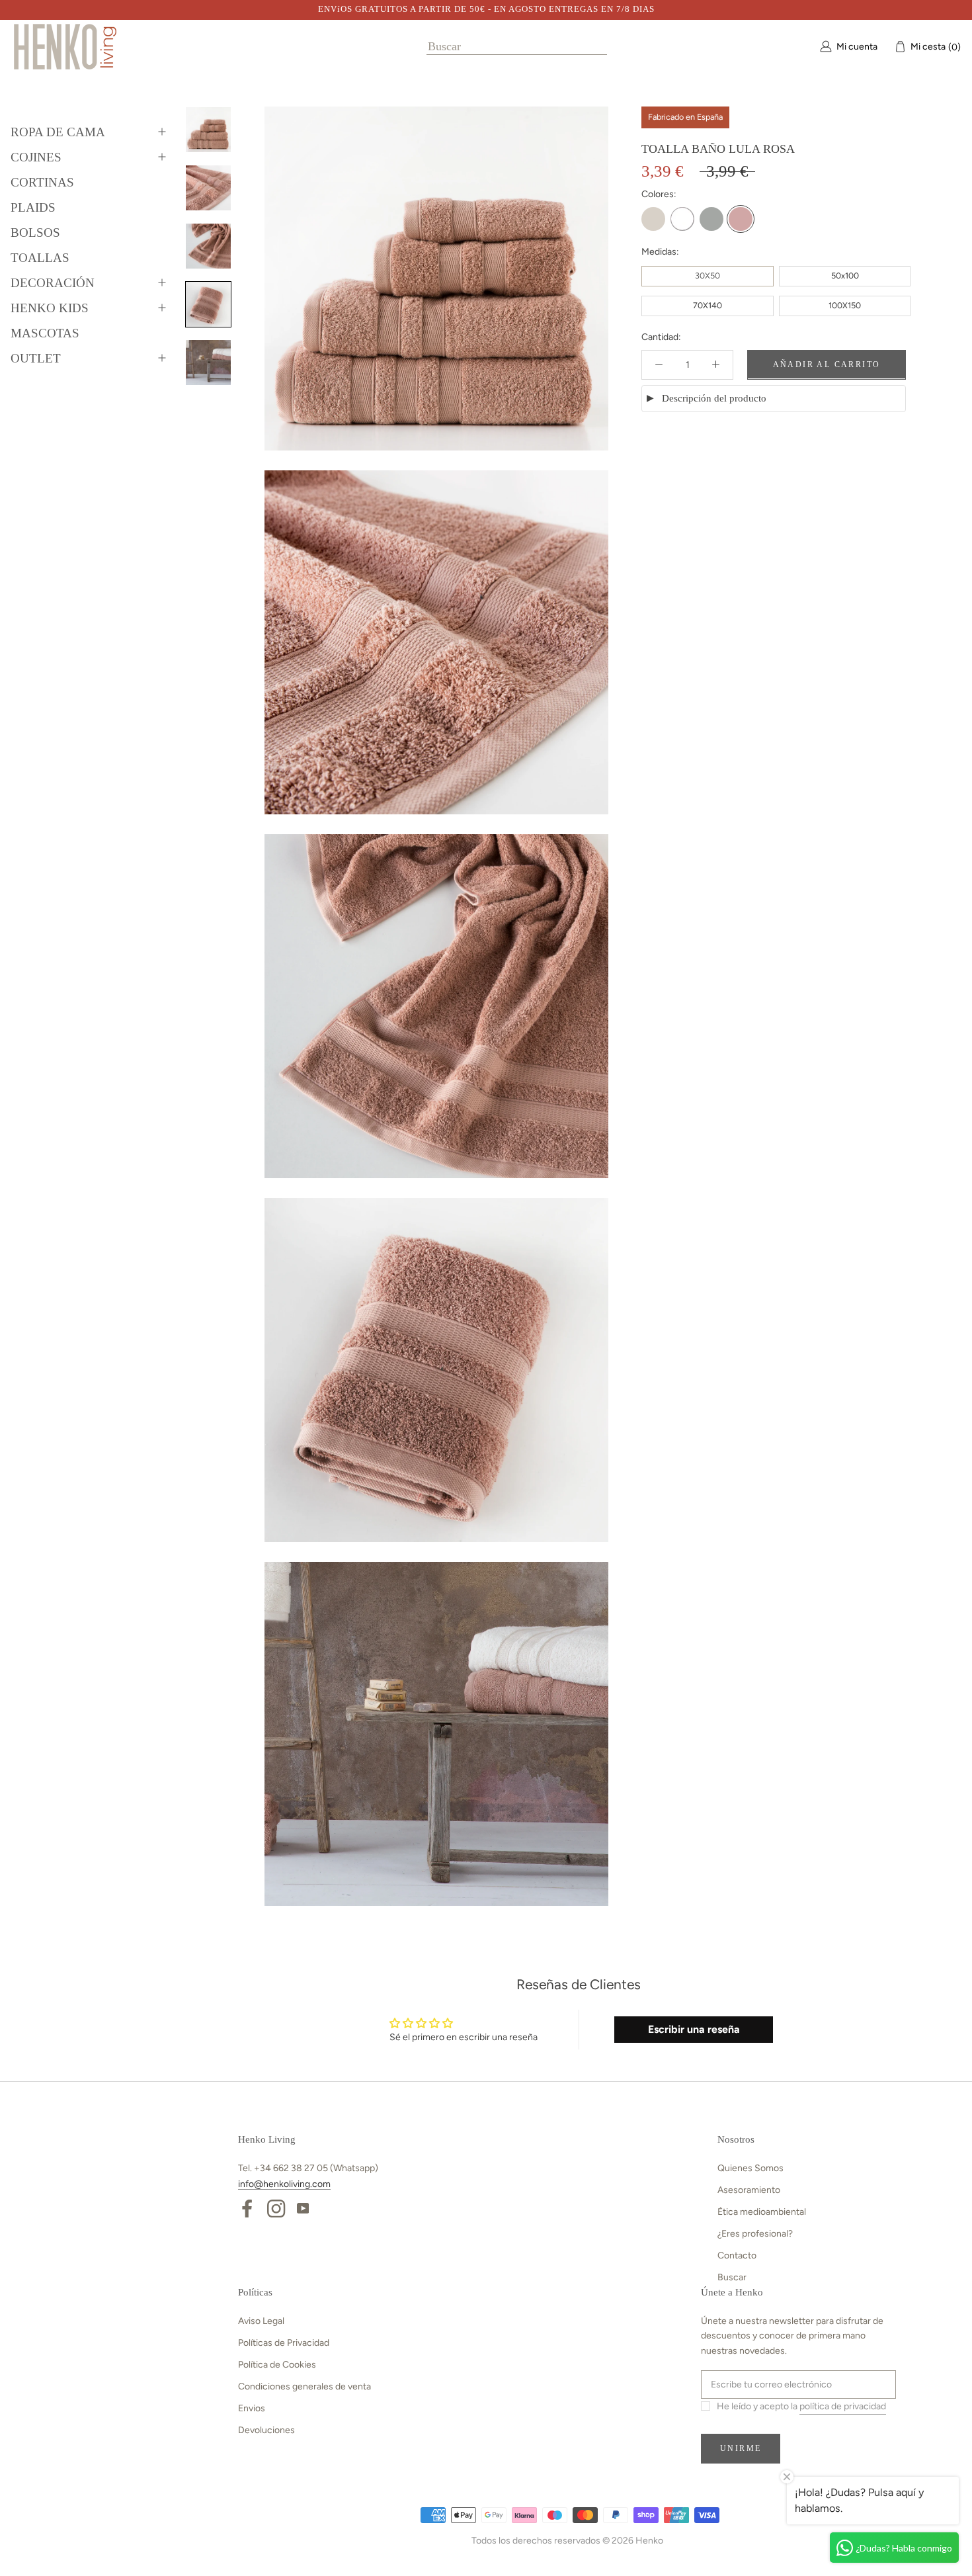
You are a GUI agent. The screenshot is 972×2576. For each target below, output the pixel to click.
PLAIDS (33, 207)
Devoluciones (266, 2430)
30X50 (708, 276)
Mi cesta (932, 46)
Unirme (741, 2448)
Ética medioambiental (762, 2212)
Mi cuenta (857, 46)
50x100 (845, 276)
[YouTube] (303, 2208)
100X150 (845, 305)
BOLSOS (35, 233)
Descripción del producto (714, 398)
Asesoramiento (749, 2190)
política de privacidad (843, 2406)
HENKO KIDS (50, 308)
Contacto (737, 2255)
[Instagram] (276, 2208)
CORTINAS (42, 182)
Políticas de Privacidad (284, 2343)
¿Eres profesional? (755, 2234)
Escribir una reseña (694, 2029)
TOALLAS (40, 258)
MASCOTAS (45, 333)
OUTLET (36, 358)
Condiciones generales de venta (304, 2386)
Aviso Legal (261, 2321)
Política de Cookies (277, 2365)
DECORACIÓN (53, 283)
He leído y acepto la (801, 2406)
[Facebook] (247, 2208)
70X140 (708, 305)
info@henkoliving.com (284, 2184)
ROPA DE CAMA (58, 132)
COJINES (36, 157)
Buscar (732, 2277)
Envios (252, 2408)
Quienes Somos (750, 2168)
